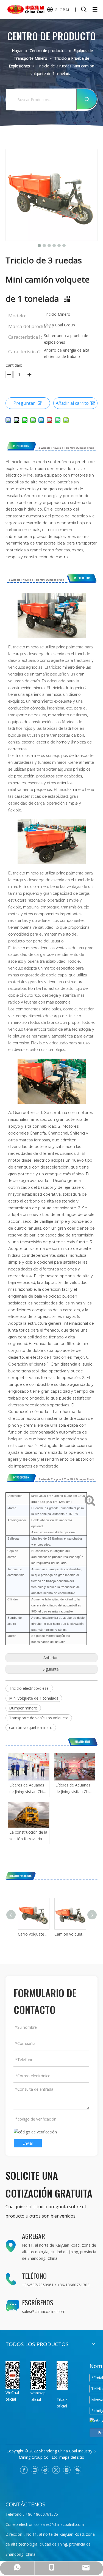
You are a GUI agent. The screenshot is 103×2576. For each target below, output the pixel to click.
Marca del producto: (26, 326)
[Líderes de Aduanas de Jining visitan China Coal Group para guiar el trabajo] (29, 1767)
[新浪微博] (45, 2470)
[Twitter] (56, 2470)
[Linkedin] (35, 2470)
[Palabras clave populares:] (87, 99)
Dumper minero (23, 1708)
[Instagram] (67, 2470)
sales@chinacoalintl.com (44, 2311)
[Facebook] (24, 2470)
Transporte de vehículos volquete (39, 1718)
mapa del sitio (72, 2457)
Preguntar (24, 403)
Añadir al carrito (72, 403)
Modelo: (17, 316)
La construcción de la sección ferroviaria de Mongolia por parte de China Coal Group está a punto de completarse (28, 1836)
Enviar (28, 2143)
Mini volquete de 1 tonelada (34, 1698)
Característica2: (25, 351)
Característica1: (25, 337)
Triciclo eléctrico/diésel (29, 1688)
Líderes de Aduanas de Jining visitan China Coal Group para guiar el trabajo (28, 1789)
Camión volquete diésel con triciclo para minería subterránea (70, 1934)
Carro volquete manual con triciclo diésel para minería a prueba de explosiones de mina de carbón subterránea (33, 1934)
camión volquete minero (31, 1727)
